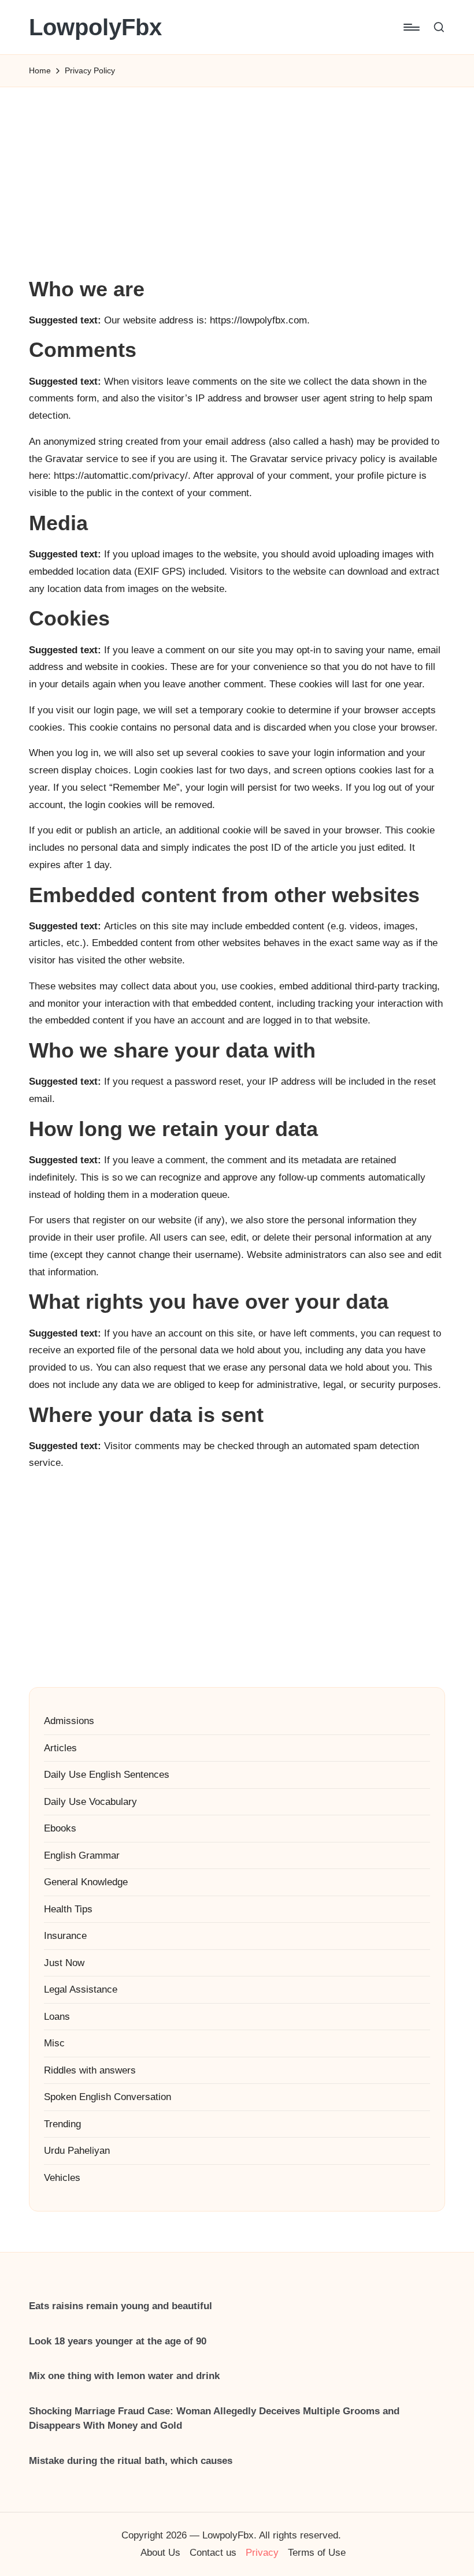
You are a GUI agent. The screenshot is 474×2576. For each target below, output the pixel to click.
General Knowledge (86, 1882)
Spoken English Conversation (108, 2097)
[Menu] (411, 27)
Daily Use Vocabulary (90, 1802)
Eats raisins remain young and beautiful (121, 2306)
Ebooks (60, 1828)
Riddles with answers (90, 2070)
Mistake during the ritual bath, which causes (131, 2461)
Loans (57, 2017)
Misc (54, 2043)
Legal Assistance (81, 1989)
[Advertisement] (237, 191)
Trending (62, 2124)
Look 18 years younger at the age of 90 (118, 2341)
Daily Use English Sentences (107, 1775)
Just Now (64, 1963)
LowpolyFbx (95, 27)
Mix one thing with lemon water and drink (124, 2376)
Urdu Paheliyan (77, 2151)
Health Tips (68, 1909)
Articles (60, 1748)
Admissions (69, 1721)
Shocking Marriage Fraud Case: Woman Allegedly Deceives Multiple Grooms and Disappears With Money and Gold (214, 2419)
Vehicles (62, 2178)
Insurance (65, 1936)
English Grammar (82, 1855)
